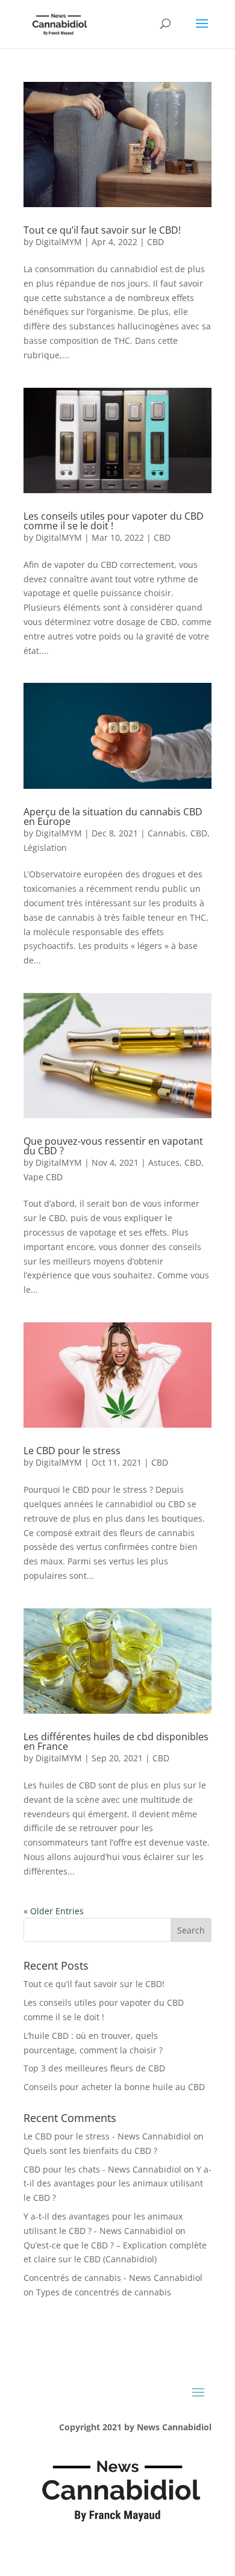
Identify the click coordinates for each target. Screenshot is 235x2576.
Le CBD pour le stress (72, 1451)
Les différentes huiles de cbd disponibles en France (116, 1741)
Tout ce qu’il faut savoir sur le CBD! (102, 230)
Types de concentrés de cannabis (104, 2292)
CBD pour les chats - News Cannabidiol (102, 2169)
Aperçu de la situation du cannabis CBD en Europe (113, 817)
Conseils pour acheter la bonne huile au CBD (114, 2087)
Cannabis (167, 833)
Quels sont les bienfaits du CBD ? (90, 2151)
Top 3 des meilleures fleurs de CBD (94, 2068)
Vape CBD (43, 1177)
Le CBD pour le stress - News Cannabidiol (107, 2136)
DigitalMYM (59, 242)
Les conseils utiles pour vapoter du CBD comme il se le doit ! (114, 521)
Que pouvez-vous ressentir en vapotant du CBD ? (113, 1146)
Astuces (164, 1162)
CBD (155, 242)
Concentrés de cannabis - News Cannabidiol (113, 2278)
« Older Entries (54, 1911)
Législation (45, 848)
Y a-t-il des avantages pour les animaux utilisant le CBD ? (117, 2184)
